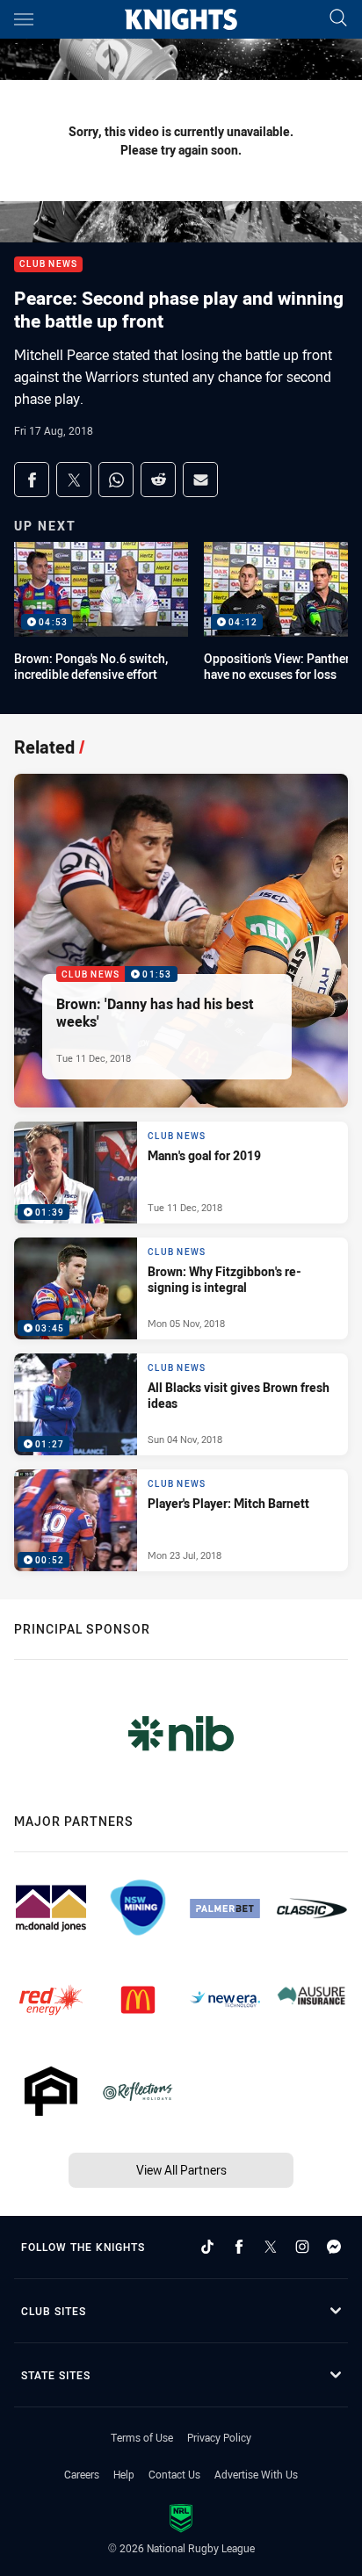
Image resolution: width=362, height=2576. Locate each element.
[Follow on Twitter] (271, 2247)
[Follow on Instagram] (302, 2247)
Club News (48, 265)
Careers (82, 2474)
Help (124, 2474)
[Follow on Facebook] (239, 2247)
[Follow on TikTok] (207, 2247)
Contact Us (174, 2474)
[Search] (338, 19)
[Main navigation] (24, 19)
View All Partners (181, 2170)
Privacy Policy (219, 2437)
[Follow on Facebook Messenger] (334, 2247)
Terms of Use (142, 2437)
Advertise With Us (256, 2474)
